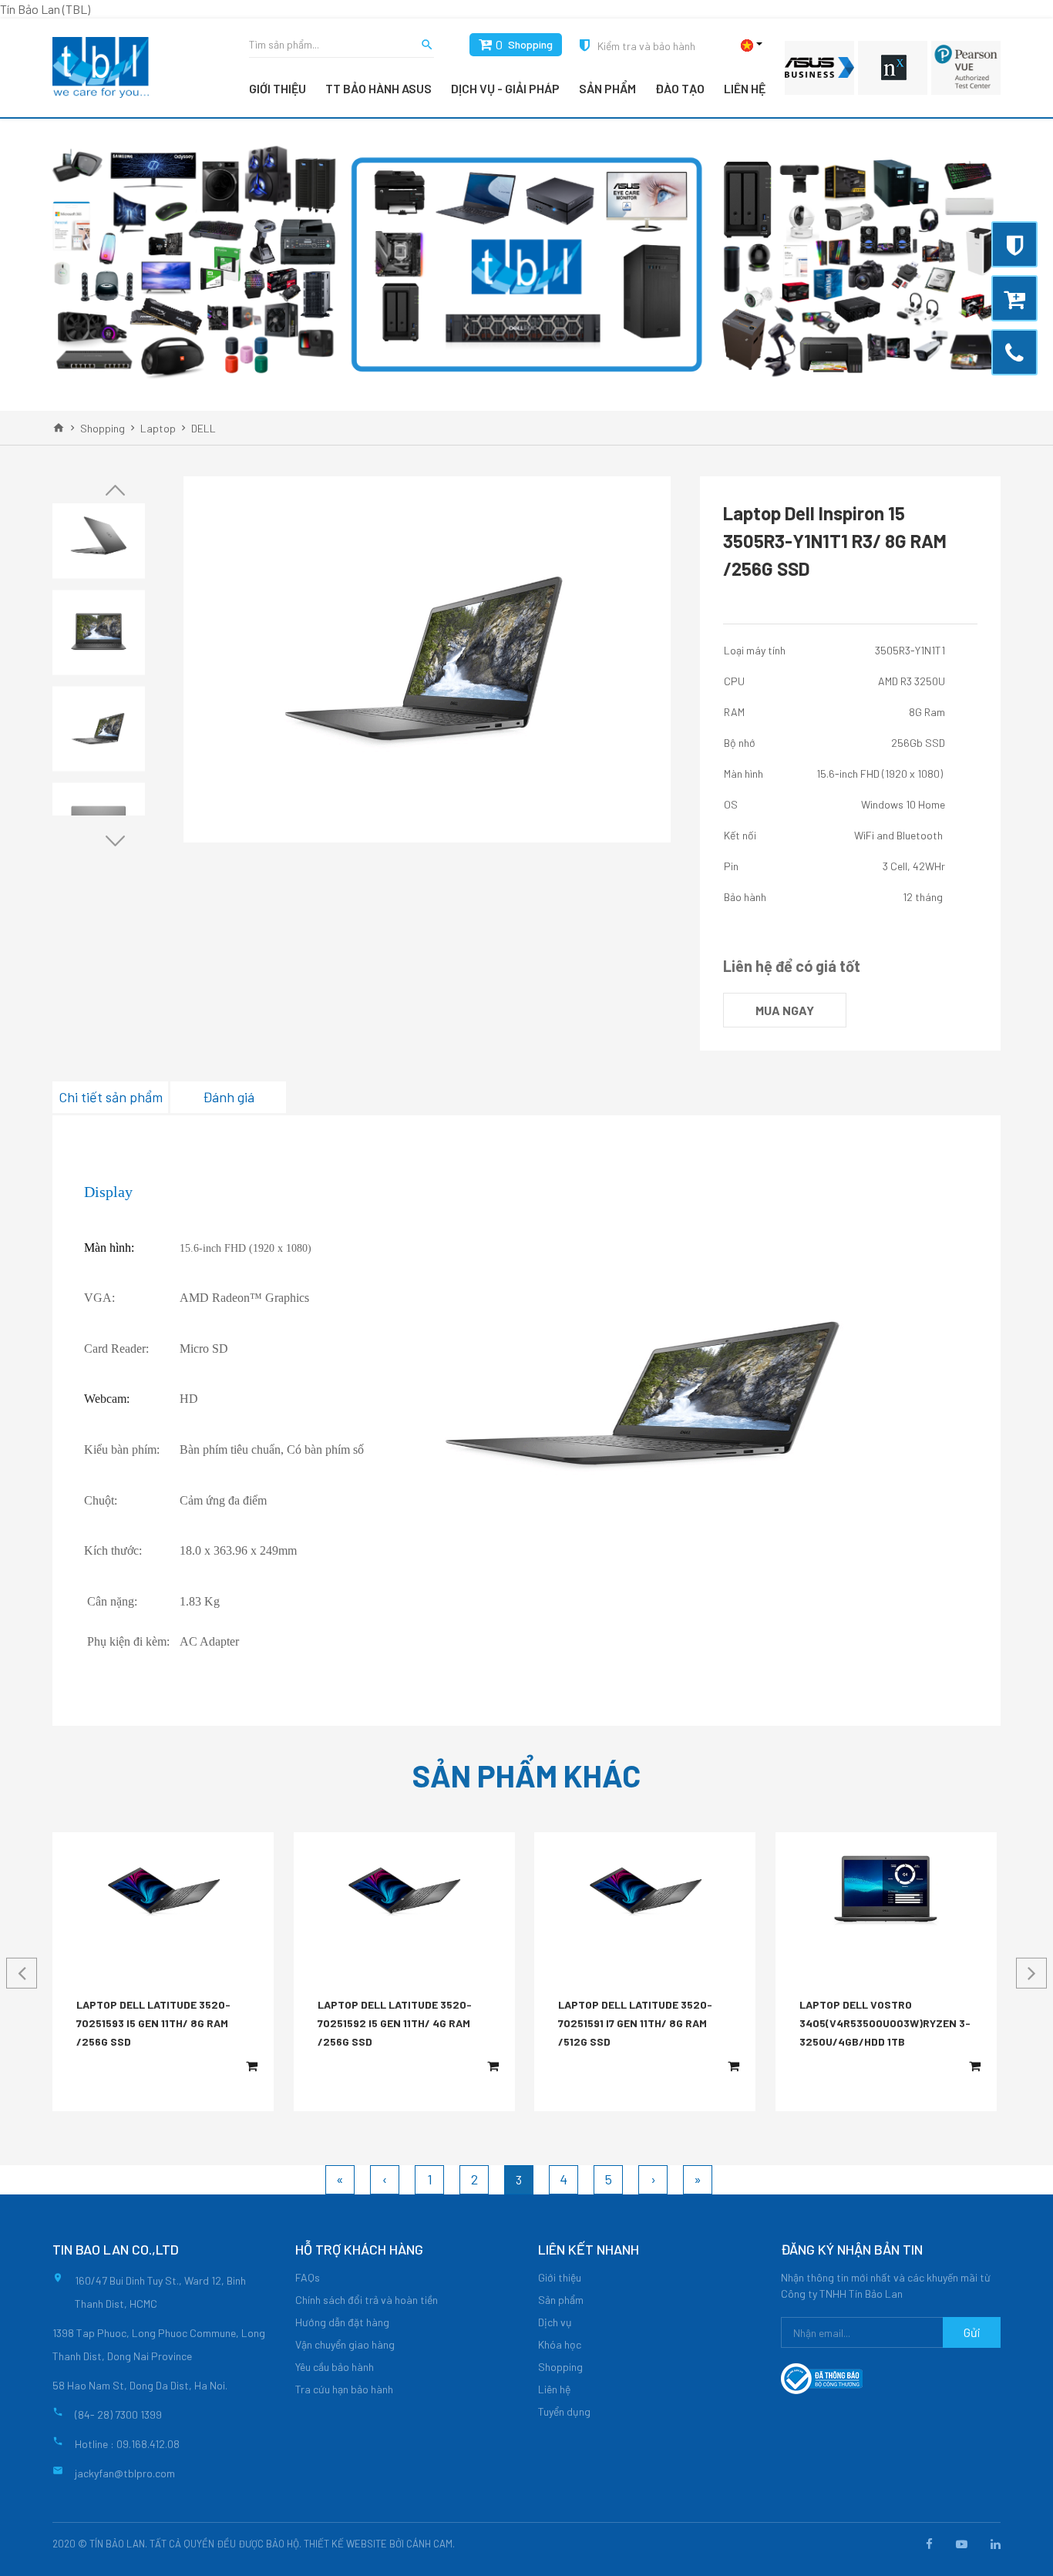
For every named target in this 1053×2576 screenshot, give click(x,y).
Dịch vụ (555, 2322)
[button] (115, 490)
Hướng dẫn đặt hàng (342, 2322)
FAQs (308, 2277)
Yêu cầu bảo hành (335, 2367)
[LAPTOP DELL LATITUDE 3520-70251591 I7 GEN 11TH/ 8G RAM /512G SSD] (645, 1891)
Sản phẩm (607, 88)
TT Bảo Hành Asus (378, 88)
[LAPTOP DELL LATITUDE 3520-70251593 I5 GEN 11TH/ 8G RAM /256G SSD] (163, 1891)
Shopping (530, 44)
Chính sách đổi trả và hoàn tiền (367, 2300)
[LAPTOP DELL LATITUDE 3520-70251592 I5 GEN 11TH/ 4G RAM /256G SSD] (404, 1891)
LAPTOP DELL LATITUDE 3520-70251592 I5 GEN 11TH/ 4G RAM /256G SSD (395, 2023)
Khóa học (560, 2344)
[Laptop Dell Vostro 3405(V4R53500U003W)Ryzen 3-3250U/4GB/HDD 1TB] (886, 1891)
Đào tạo (680, 88)
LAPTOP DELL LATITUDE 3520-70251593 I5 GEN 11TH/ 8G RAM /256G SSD (153, 2023)
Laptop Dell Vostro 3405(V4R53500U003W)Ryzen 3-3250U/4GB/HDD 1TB (885, 2023)
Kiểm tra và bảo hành (646, 46)
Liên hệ (745, 88)
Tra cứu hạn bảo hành (344, 2389)
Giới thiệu (278, 88)
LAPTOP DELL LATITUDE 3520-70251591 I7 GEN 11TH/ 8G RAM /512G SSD (635, 2023)
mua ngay (785, 1010)
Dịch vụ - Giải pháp (505, 88)
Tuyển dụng (564, 2411)
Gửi (972, 2332)
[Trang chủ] (59, 428)
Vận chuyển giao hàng (345, 2344)
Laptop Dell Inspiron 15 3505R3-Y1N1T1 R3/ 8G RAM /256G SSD (835, 541)
